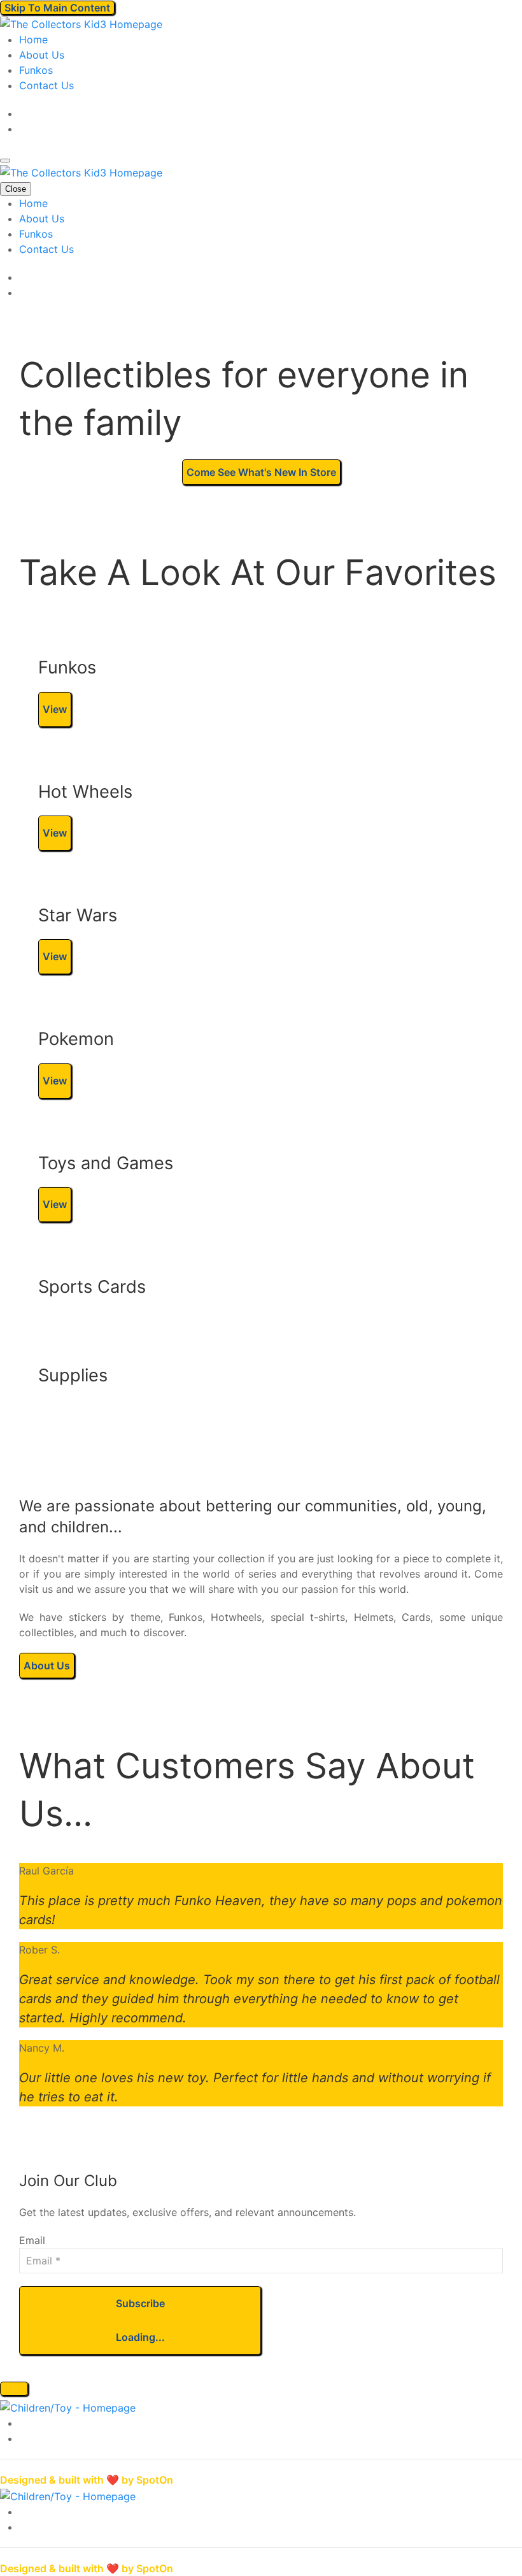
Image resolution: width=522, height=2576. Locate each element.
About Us (42, 55)
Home (33, 40)
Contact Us (46, 85)
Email (32, 2240)
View (55, 709)
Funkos (36, 70)
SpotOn (155, 2480)
